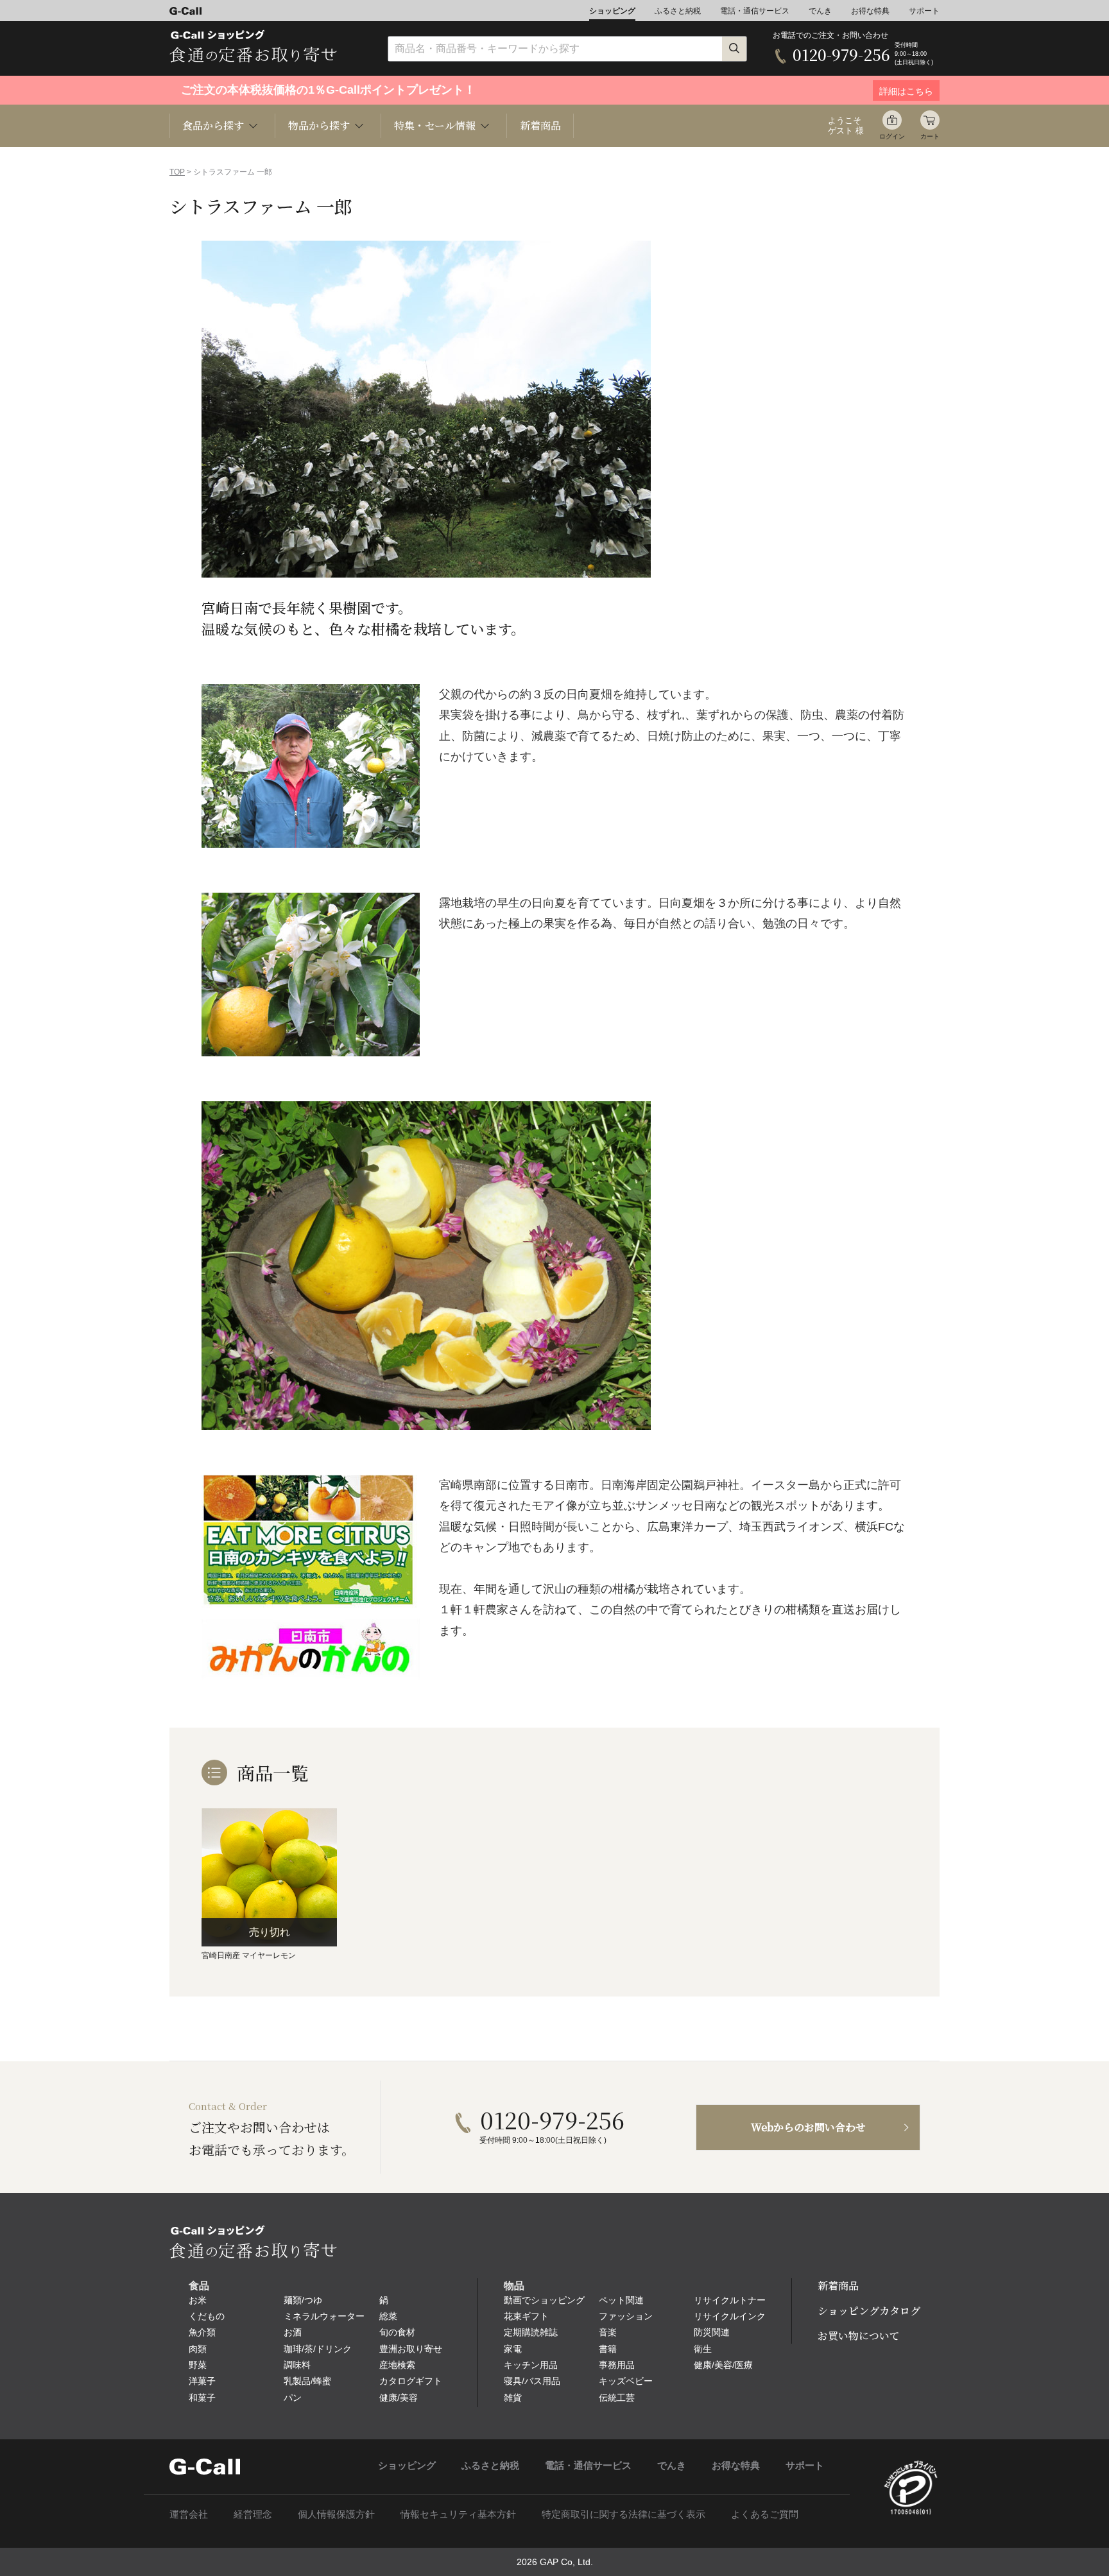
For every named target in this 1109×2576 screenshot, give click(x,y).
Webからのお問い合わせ (808, 2127)
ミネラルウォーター (324, 2316)
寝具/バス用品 (532, 2381)
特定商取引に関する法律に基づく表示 (623, 2514)
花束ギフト (526, 2316)
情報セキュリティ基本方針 (458, 2514)
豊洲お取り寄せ (411, 2349)
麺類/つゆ (303, 2300)
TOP (177, 172)
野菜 (198, 2365)
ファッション (626, 2316)
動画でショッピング (544, 2300)
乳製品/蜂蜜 (307, 2381)
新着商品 (540, 125)
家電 (513, 2349)
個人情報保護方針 (336, 2514)
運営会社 (189, 2514)
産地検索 (397, 2365)
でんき (820, 11)
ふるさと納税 (678, 11)
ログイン (892, 136)
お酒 (293, 2332)
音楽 (608, 2332)
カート (930, 136)
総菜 (388, 2316)
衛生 (703, 2349)
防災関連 (712, 2332)
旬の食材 (397, 2332)
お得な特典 (870, 11)
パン (293, 2398)
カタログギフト (411, 2381)
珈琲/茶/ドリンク (318, 2349)
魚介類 (202, 2332)
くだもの (207, 2316)
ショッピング (612, 11)
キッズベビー (626, 2381)
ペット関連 (621, 2300)
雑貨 (513, 2398)
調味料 (297, 2365)
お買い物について (859, 2336)
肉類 (198, 2349)
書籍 (608, 2349)
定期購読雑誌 (531, 2332)
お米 (198, 2300)
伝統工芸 (617, 2398)
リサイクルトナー (730, 2300)
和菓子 (202, 2398)
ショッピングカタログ (869, 2311)
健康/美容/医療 (723, 2365)
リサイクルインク (730, 2316)
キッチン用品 (531, 2365)
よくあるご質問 (765, 2514)
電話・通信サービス (755, 11)
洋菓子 (202, 2381)
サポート (924, 11)
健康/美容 (399, 2398)
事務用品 (617, 2365)
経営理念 (253, 2514)
